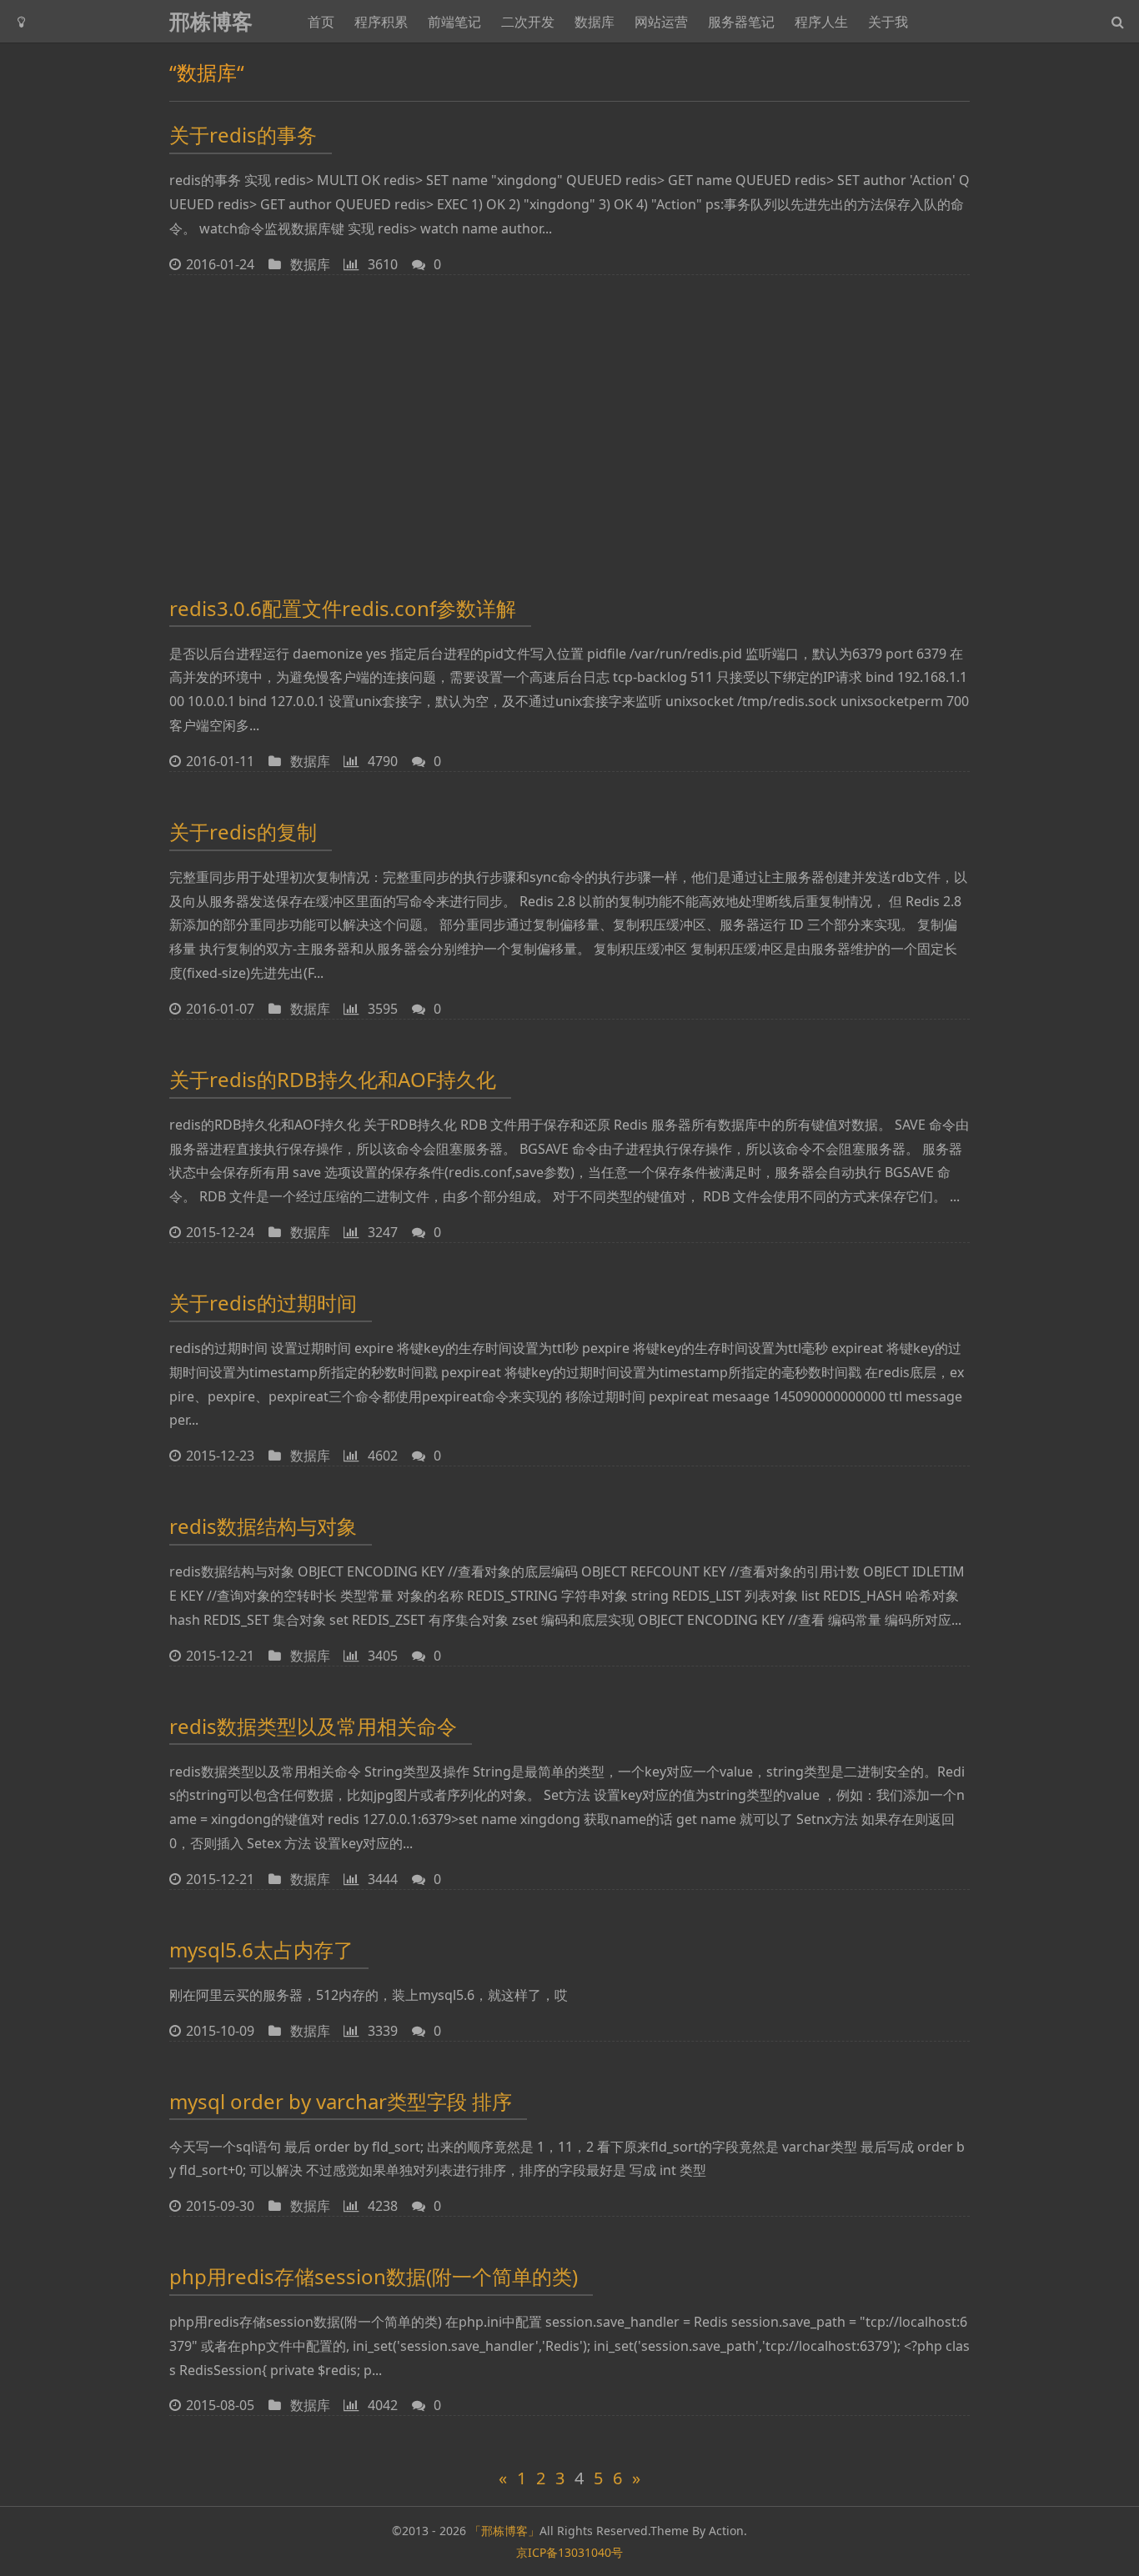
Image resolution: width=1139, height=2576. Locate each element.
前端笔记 (454, 22)
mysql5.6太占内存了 (261, 1950)
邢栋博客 (211, 21)
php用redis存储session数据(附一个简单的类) (374, 2276)
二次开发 (528, 22)
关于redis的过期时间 (263, 1303)
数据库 (595, 22)
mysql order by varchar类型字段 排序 (341, 2101)
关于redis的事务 (243, 135)
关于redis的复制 (243, 832)
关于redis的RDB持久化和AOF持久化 (333, 1079)
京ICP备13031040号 (569, 2552)
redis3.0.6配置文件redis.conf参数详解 (343, 608)
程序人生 (821, 22)
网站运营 (661, 22)
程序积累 (381, 22)
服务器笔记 (741, 22)
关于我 (888, 22)
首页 (321, 22)
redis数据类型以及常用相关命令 (313, 1726)
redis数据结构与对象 (263, 1526)
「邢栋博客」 (504, 2531)
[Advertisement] (569, 432)
